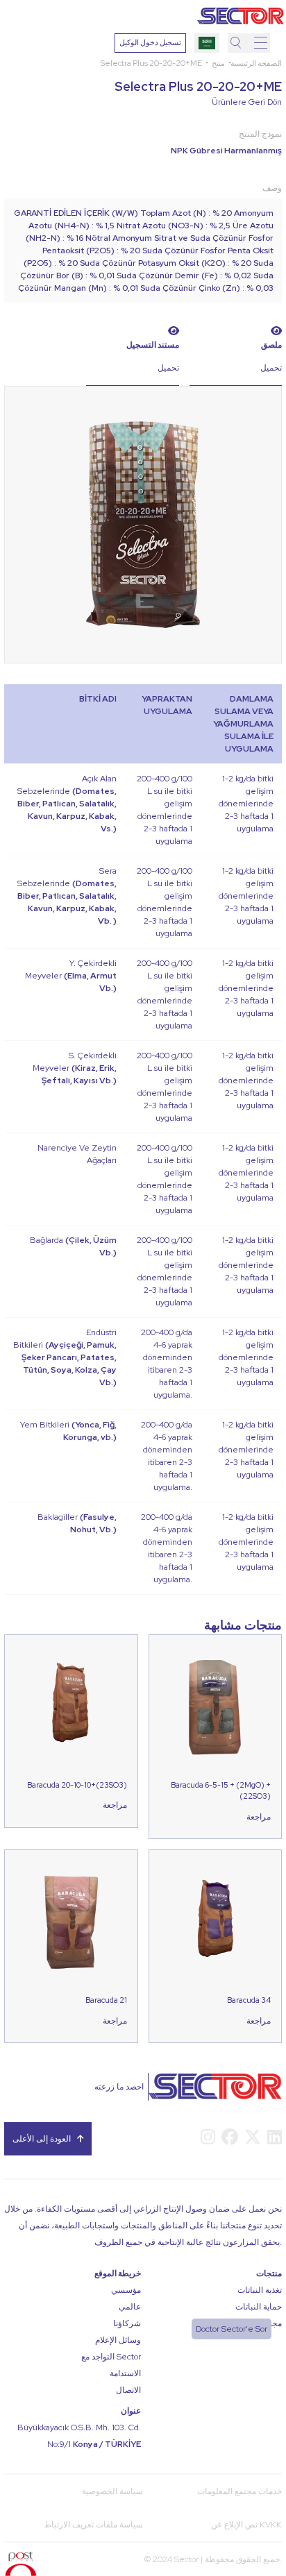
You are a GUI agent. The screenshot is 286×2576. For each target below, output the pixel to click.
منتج (218, 63)
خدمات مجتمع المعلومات (239, 2491)
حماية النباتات (259, 2307)
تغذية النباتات (260, 2290)
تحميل (168, 368)
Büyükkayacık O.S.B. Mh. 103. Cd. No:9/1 (79, 2436)
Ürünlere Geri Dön (247, 102)
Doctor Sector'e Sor (232, 2329)
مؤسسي (126, 2290)
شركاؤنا (127, 2323)
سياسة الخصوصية (112, 2491)
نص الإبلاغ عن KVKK (246, 2525)
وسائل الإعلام (118, 2340)
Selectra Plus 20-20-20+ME (151, 63)
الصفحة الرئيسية (256, 63)
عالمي (130, 2307)
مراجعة (115, 1805)
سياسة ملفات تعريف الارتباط (93, 2525)
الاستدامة (125, 2373)
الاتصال (128, 2390)
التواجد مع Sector (111, 2357)
